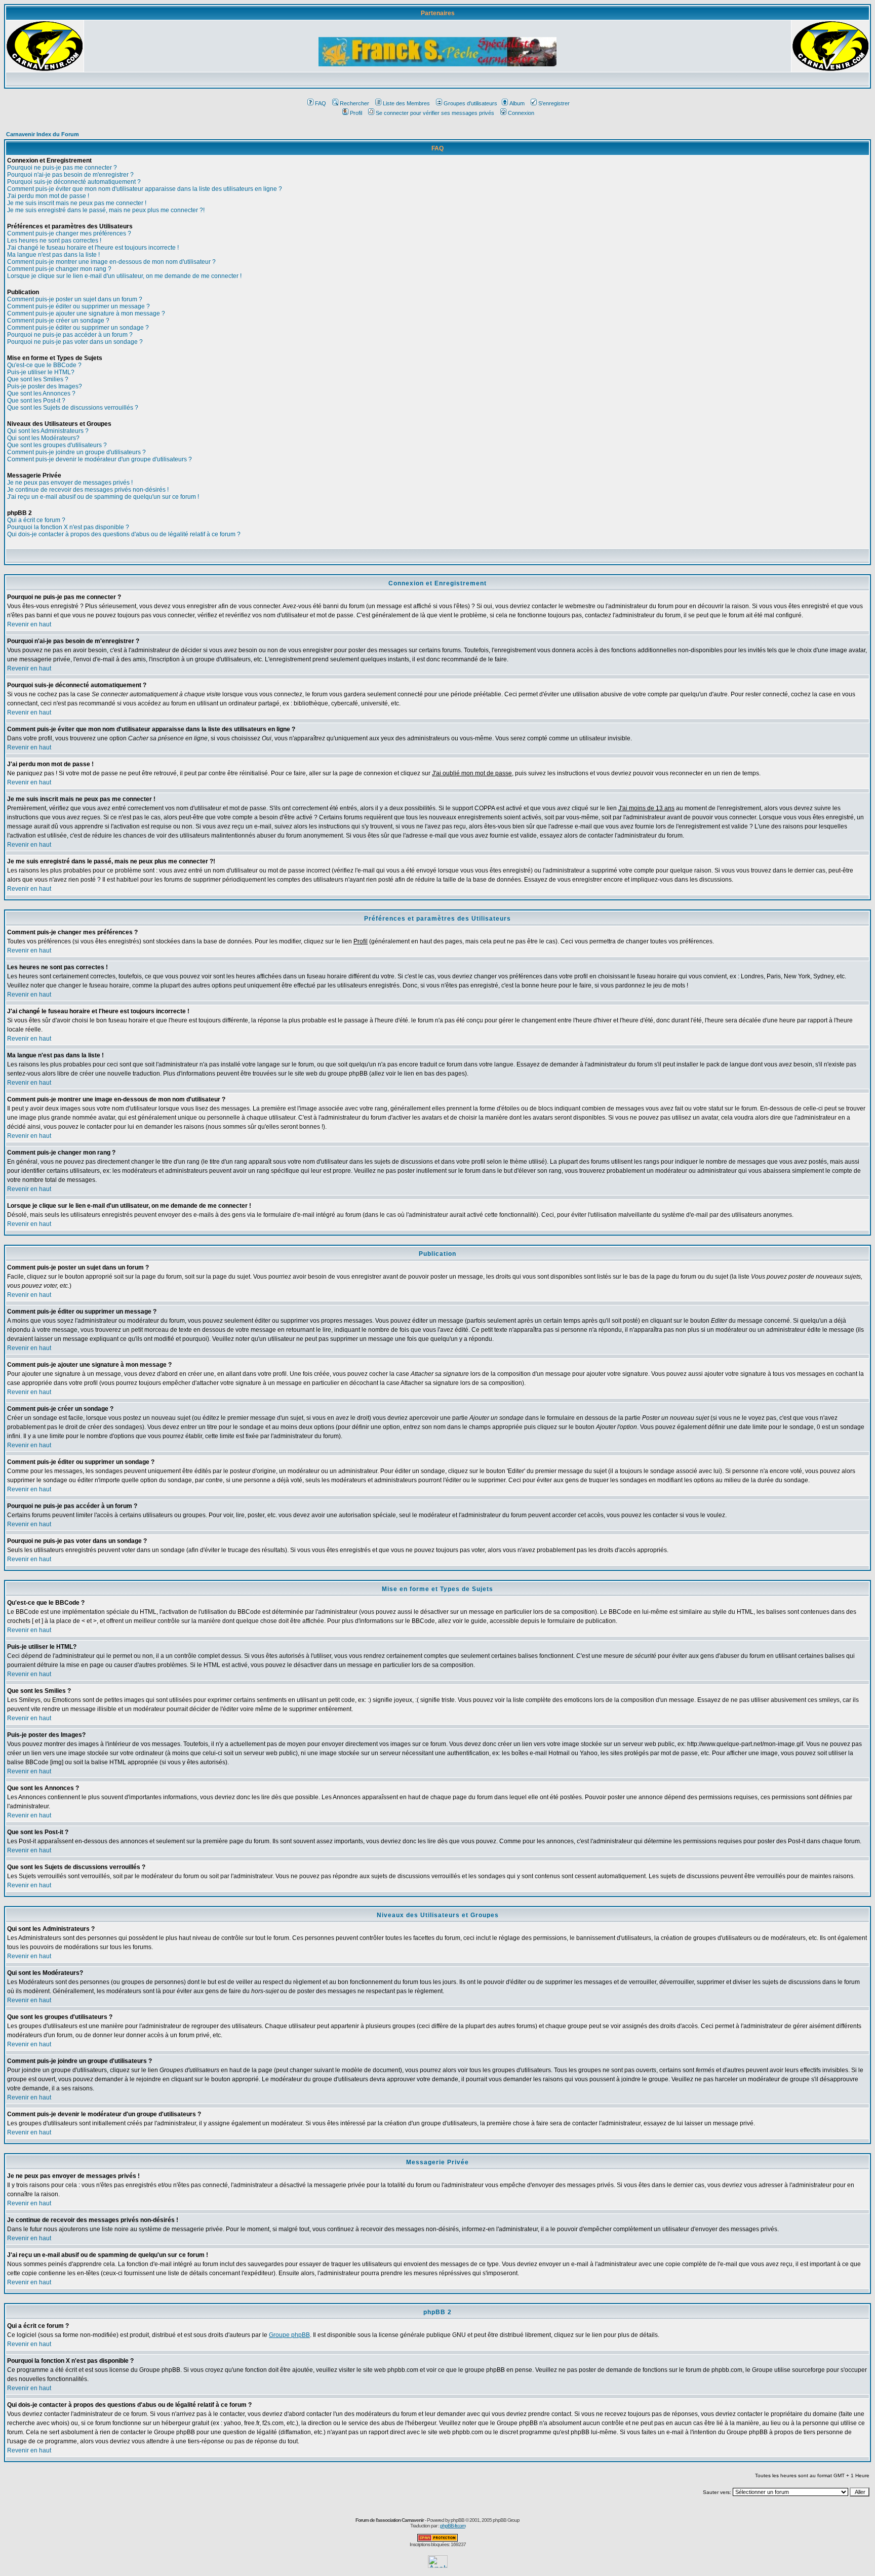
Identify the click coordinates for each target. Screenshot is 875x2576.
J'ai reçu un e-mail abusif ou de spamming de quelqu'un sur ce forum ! (103, 497)
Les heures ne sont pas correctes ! (54, 241)
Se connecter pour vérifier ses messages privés (435, 113)
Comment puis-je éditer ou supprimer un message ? (78, 306)
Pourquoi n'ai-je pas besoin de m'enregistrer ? (70, 175)
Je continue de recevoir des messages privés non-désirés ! (88, 490)
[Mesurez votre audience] (438, 2565)
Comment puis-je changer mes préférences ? (69, 233)
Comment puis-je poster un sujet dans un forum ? (75, 299)
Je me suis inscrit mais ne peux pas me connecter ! (77, 203)
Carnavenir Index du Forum (43, 134)
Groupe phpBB (289, 2335)
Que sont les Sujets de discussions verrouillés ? (73, 408)
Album (517, 103)
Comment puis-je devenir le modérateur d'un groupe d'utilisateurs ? (100, 459)
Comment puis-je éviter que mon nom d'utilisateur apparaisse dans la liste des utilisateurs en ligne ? (145, 189)
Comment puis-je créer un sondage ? (58, 321)
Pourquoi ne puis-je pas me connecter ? (62, 168)
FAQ (321, 103)
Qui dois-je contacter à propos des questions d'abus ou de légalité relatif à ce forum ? (124, 534)
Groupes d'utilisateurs (470, 103)
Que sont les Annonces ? (41, 393)
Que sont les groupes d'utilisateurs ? (57, 445)
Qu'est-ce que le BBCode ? (44, 365)
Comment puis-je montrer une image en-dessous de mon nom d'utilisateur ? (111, 262)
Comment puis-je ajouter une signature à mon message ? (86, 313)
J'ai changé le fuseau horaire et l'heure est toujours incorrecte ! (93, 248)
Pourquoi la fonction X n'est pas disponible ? (68, 527)
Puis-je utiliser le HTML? (41, 372)
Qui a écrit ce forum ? (36, 520)
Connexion (521, 113)
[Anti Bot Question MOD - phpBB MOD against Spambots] (437, 2540)
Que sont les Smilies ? (38, 379)
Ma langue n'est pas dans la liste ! (53, 255)
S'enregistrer (554, 103)
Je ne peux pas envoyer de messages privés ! (70, 483)
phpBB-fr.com (453, 2526)
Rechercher (354, 103)
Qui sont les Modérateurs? (43, 438)
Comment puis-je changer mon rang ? (59, 269)
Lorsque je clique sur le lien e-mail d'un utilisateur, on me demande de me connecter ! (124, 276)
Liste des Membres (406, 103)
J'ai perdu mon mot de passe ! (48, 196)
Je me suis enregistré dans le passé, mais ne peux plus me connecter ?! (106, 210)
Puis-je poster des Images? (45, 386)
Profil (356, 113)
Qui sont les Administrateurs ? (48, 431)
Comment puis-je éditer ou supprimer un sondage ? (78, 328)
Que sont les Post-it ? (36, 401)
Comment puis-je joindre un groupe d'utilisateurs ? (76, 452)
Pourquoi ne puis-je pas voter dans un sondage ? (75, 342)
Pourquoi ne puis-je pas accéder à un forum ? (70, 335)
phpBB (458, 2520)
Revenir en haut (29, 624)
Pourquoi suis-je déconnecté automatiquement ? (74, 182)
